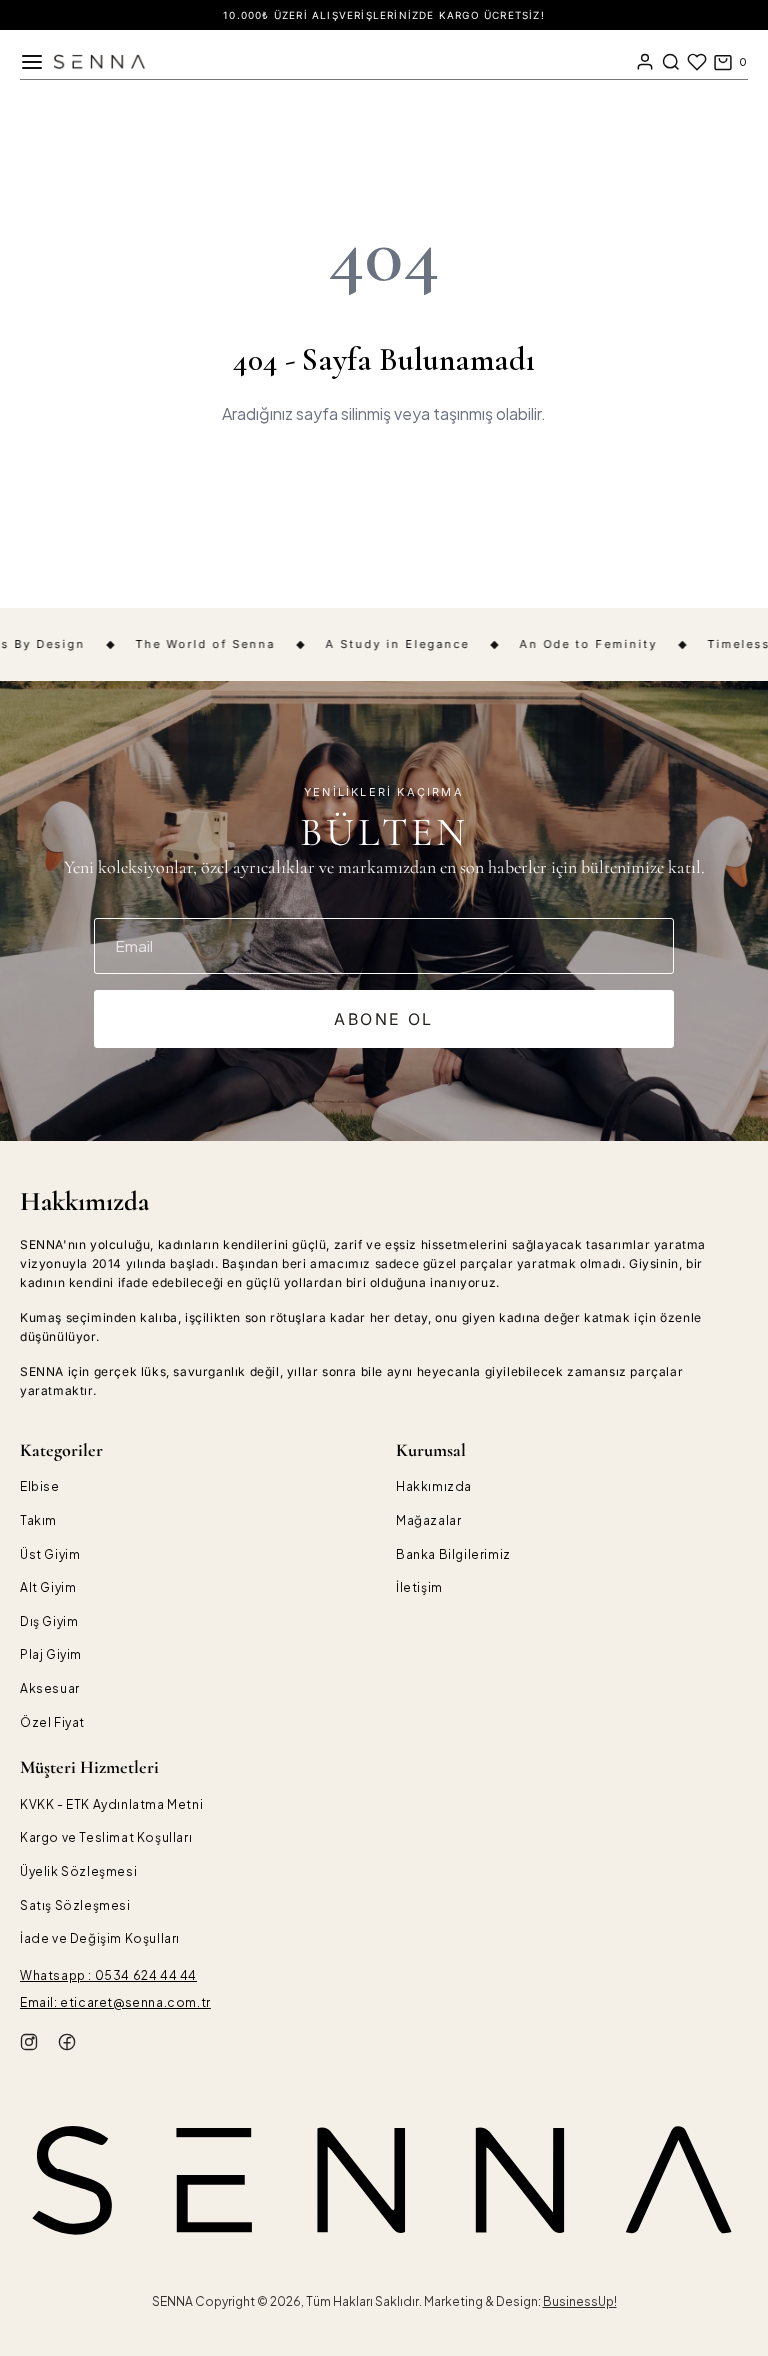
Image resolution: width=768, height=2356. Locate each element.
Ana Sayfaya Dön (384, 484)
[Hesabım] (645, 62)
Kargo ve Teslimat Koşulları (106, 1837)
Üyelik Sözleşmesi (78, 1871)
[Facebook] (67, 2045)
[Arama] (671, 62)
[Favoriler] (697, 62)
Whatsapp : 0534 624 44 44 (108, 1975)
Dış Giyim (49, 1621)
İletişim (419, 1587)
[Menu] (32, 62)
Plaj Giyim (51, 1654)
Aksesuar (50, 1688)
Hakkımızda (434, 1486)
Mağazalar (428, 1520)
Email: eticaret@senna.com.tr (115, 2002)
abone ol (383, 1019)
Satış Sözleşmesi (75, 1905)
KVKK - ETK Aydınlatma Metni (111, 1804)
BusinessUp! (580, 2301)
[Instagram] (29, 2045)
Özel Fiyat (52, 1722)
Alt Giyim (48, 1587)
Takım (38, 1520)
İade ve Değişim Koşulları (100, 1938)
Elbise (40, 1486)
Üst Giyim (50, 1554)
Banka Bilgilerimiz (453, 1554)
